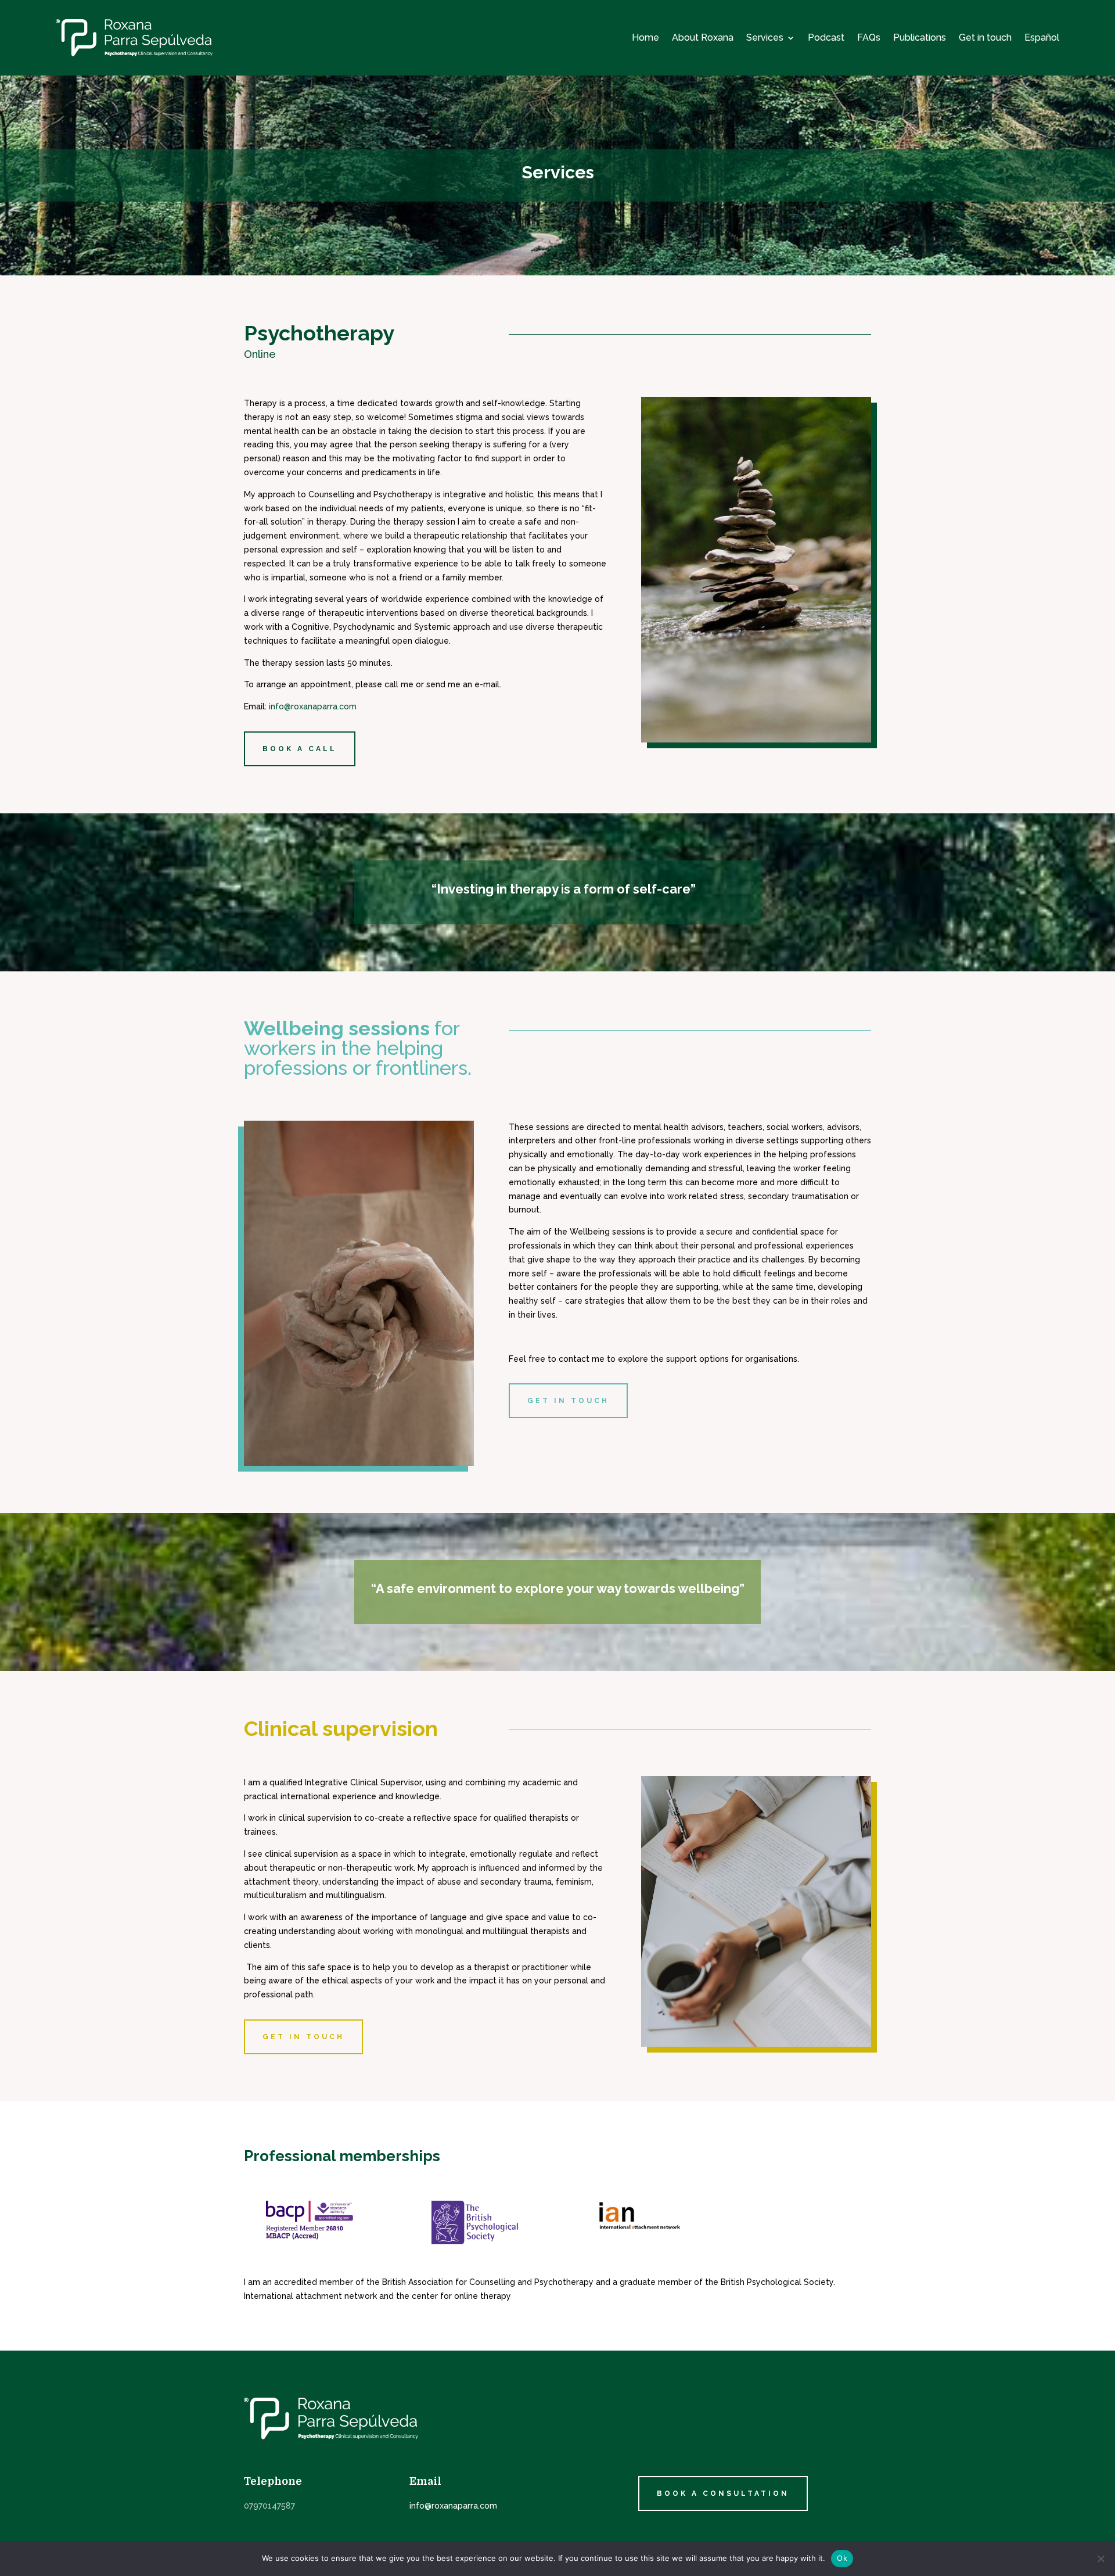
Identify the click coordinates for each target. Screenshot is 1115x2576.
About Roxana (703, 37)
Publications (920, 37)
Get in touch (985, 37)
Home (645, 37)
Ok (842, 2558)
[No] (1100, 2559)
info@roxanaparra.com (313, 706)
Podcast (826, 37)
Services (765, 37)
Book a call (300, 749)
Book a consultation (723, 2494)
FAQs (869, 37)
